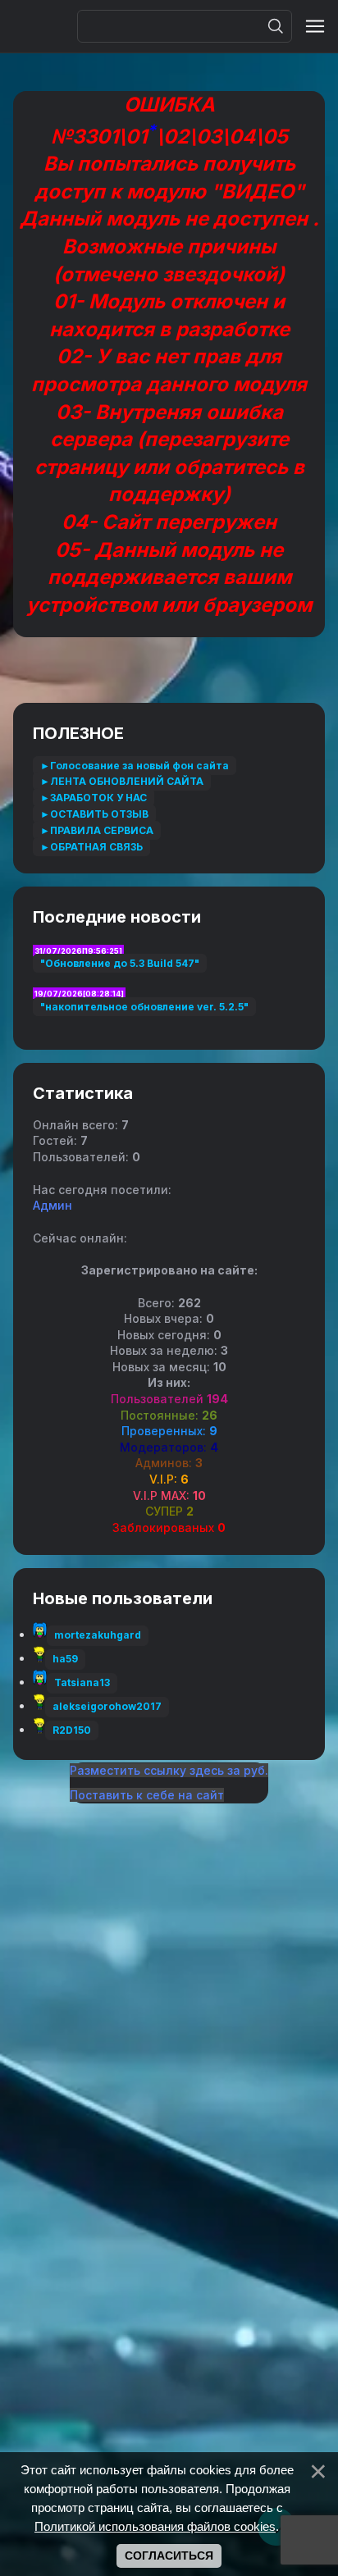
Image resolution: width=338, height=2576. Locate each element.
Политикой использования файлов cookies (155, 2526)
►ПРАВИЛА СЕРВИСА (97, 830)
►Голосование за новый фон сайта (135, 766)
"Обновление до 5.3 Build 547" (120, 963)
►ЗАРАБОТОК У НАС (94, 798)
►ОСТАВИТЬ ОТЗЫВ (94, 814)
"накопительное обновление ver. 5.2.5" (144, 1007)
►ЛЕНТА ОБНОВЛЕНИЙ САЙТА (122, 781)
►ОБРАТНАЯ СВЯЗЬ (91, 847)
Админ (53, 1205)
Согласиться (169, 2555)
